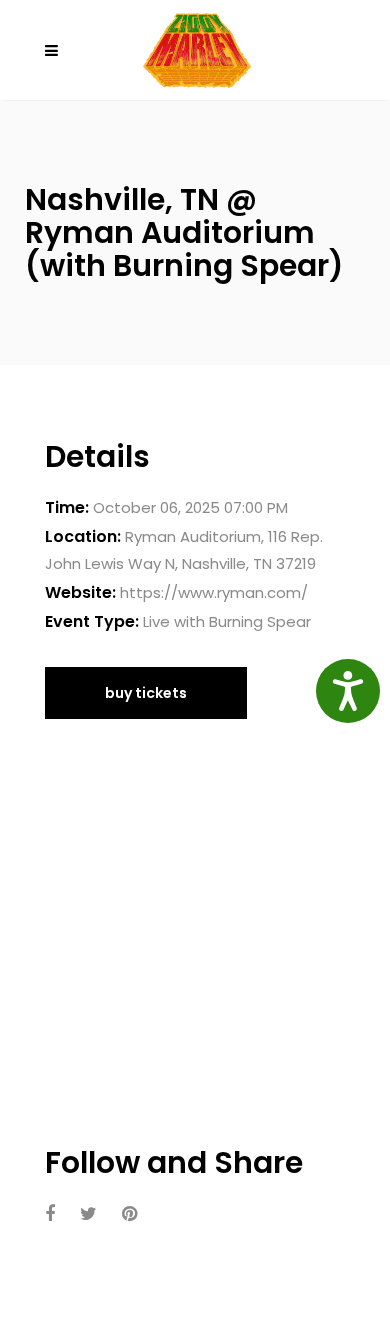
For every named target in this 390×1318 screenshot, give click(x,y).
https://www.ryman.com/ (214, 592)
